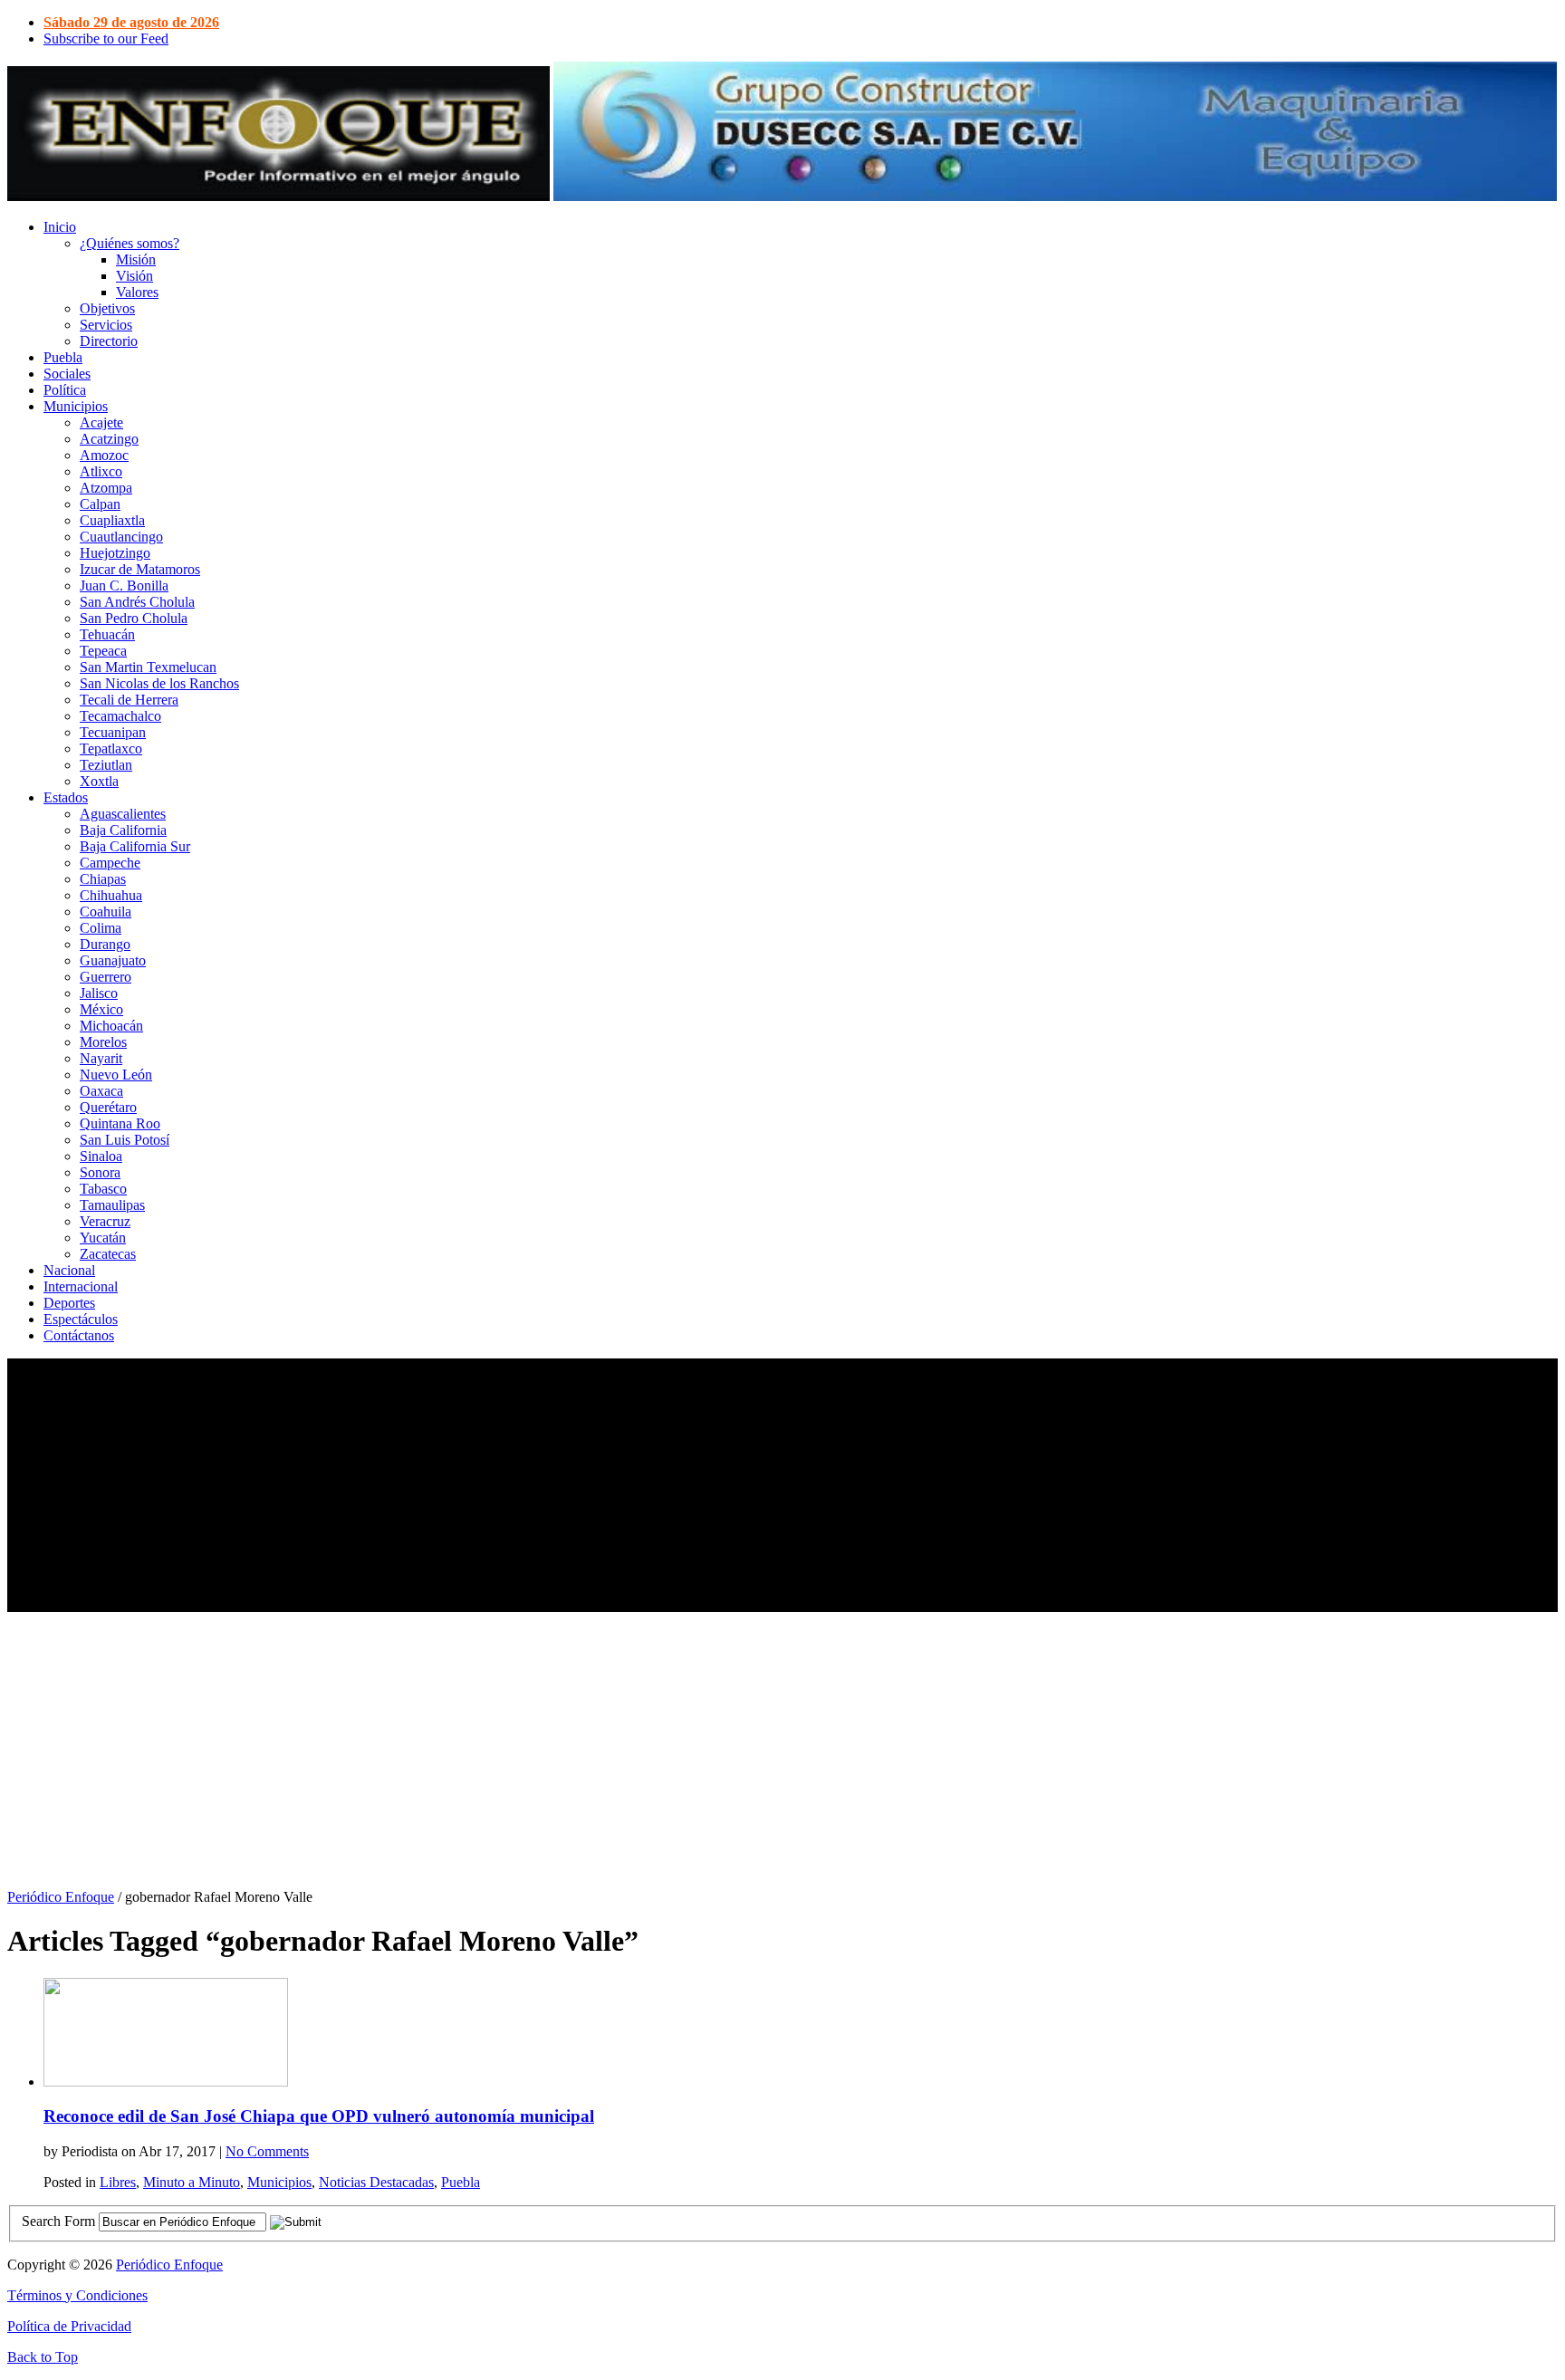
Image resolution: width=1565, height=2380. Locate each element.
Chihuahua (111, 895)
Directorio (109, 341)
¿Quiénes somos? (130, 243)
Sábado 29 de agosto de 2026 (131, 22)
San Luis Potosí (125, 1140)
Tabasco (103, 1189)
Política (65, 390)
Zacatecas (108, 1254)
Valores (137, 292)
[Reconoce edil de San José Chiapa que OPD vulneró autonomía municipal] (166, 2082)
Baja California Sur (135, 846)
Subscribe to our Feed (106, 38)
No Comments (267, 2151)
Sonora (100, 1172)
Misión (136, 259)
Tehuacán (107, 634)
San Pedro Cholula (134, 618)
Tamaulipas (112, 1205)
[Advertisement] (551, 1485)
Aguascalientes (123, 814)
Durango (105, 944)
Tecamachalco (120, 716)
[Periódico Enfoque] (278, 196)
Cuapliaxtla (112, 520)
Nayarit (101, 1058)
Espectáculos (81, 1319)
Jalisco (99, 993)
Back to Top (43, 2357)
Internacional (81, 1286)
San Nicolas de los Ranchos (159, 683)
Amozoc (104, 455)
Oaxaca (101, 1091)
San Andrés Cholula (137, 602)
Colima (101, 928)
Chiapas (103, 879)
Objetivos (107, 308)
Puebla (63, 357)
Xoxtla (99, 781)
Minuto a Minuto (192, 2182)
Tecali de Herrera (129, 700)
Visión (134, 276)
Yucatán (103, 1238)
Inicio (60, 227)
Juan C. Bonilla (124, 585)
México (101, 1009)
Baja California (123, 830)
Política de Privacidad (69, 2326)
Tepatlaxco (111, 749)
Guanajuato (113, 960)
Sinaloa (101, 1156)
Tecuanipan (113, 732)
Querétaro (108, 1107)
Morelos (103, 1042)
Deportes (69, 1303)
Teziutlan (106, 765)
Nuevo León (116, 1075)
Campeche (110, 863)
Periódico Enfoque (61, 1897)
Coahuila (106, 912)
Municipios (76, 406)
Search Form (58, 2221)
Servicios (106, 325)
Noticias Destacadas (376, 2182)
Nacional (69, 1270)
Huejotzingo (115, 553)
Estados (66, 797)
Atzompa (106, 488)
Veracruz (105, 1221)
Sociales (67, 374)
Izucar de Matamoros (140, 569)
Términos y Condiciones (77, 2295)
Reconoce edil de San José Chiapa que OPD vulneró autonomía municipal (319, 2116)
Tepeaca (103, 651)
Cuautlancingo (121, 537)
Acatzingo (109, 439)
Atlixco (101, 471)
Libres (118, 2182)
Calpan (100, 504)
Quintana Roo (120, 1123)
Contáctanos (79, 1335)
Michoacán (111, 1026)
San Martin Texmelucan (148, 667)
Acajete (101, 422)
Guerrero (106, 977)
